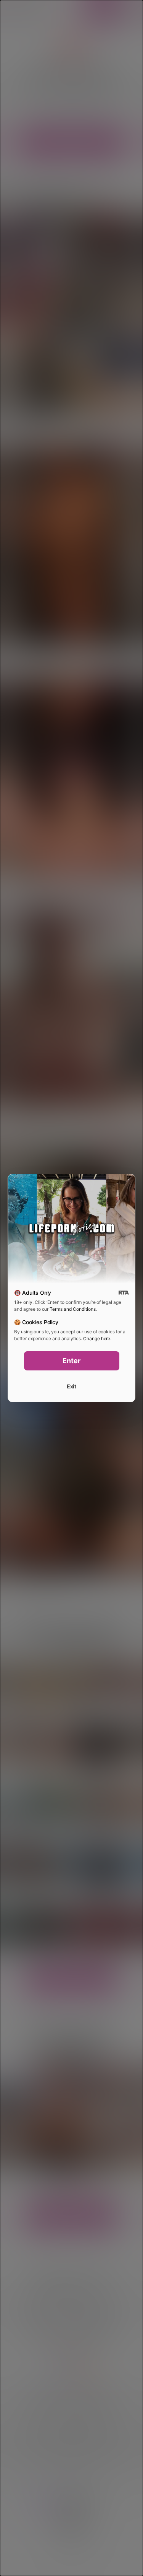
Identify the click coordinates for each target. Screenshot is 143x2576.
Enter (71, 1361)
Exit (72, 1386)
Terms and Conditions (72, 1309)
